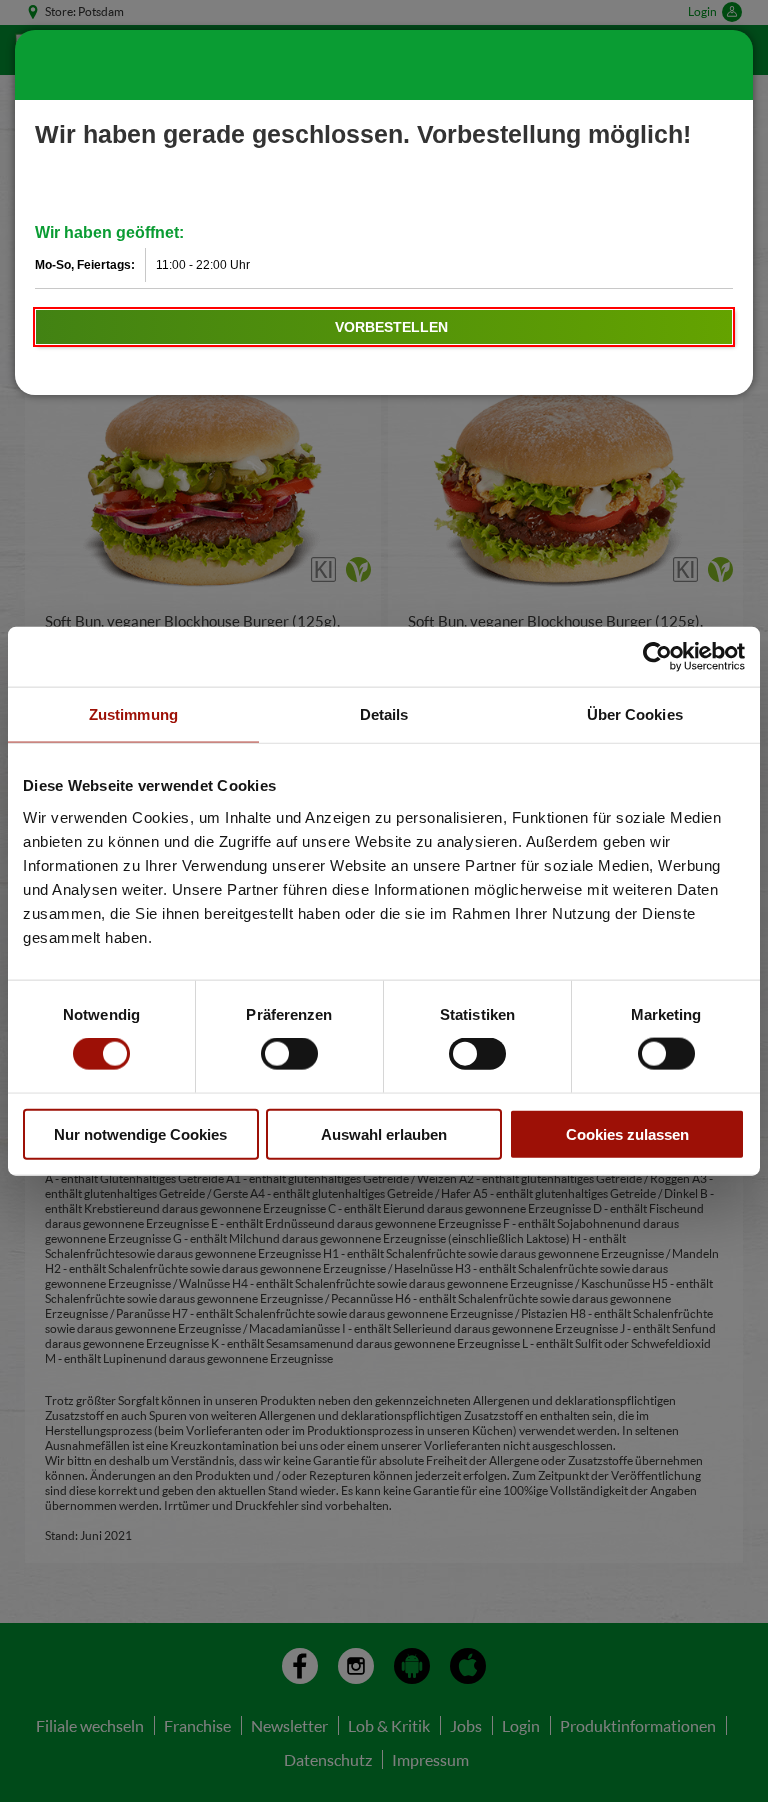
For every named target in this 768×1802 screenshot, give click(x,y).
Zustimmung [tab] (133, 714)
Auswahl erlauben (384, 1133)
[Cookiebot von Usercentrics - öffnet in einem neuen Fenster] (657, 657)
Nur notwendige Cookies (140, 1133)
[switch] (289, 1054)
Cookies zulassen (627, 1133)
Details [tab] (384, 714)
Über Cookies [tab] (635, 714)
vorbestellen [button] (391, 327)
